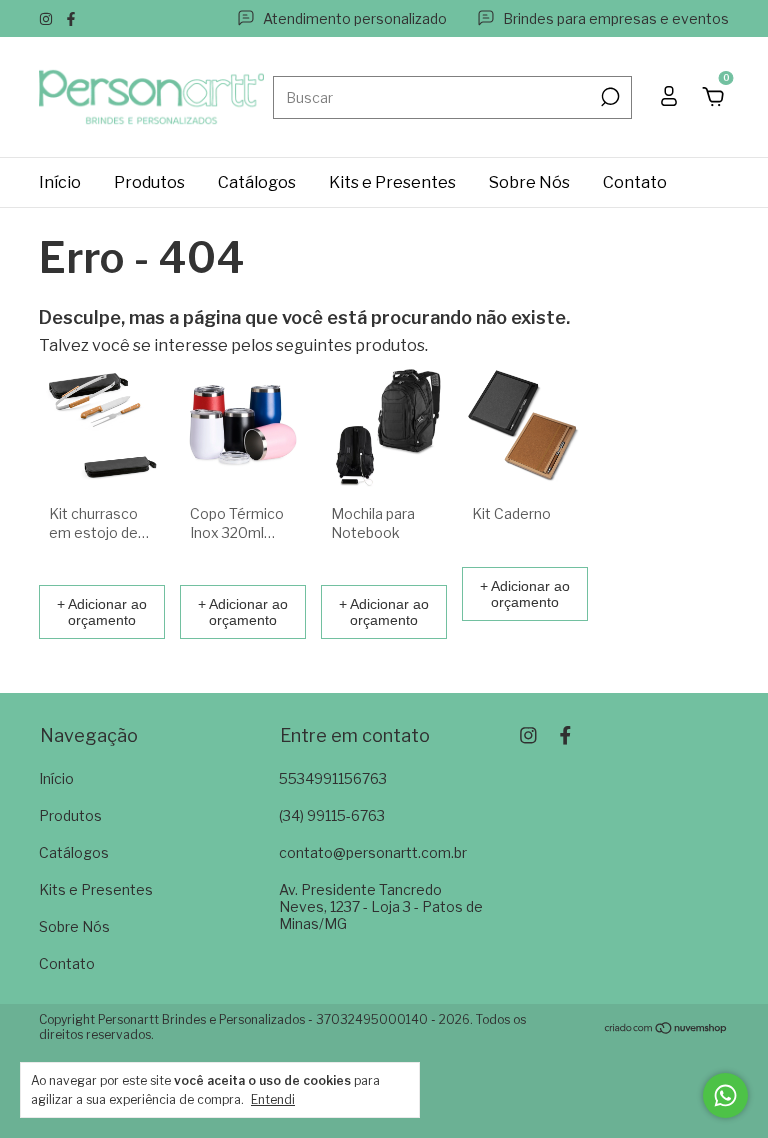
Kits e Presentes (392, 182)
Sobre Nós (529, 182)
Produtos (149, 182)
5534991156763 (333, 778)
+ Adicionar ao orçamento (102, 612)
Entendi (273, 1099)
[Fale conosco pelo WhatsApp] (725, 1095)
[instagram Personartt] (47, 18)
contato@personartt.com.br (373, 852)
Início (60, 182)
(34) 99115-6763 (332, 815)
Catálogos (257, 182)
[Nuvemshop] (666, 1029)
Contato (635, 182)
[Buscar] (608, 97)
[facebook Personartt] (71, 18)
